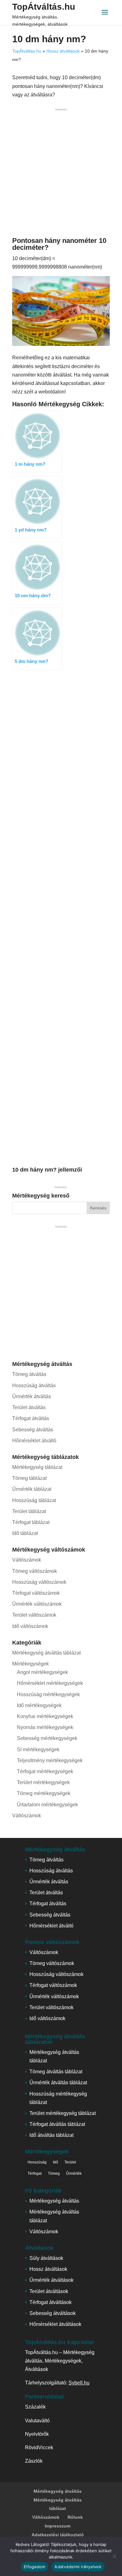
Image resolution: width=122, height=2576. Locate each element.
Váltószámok (27, 1560)
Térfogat (35, 2173)
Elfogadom (34, 2567)
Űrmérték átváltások (51, 2280)
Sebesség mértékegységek (47, 1738)
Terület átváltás (29, 1407)
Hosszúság (37, 2162)
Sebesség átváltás (33, 1430)
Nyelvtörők (37, 2434)
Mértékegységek (30, 1664)
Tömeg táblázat (29, 1478)
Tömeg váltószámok (35, 1571)
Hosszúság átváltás (34, 1385)
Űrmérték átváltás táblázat (58, 2083)
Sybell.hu (79, 2383)
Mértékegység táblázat (37, 1467)
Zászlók (34, 2461)
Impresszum (58, 2526)
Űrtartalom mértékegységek (47, 1805)
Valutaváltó (37, 2421)
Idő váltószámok (30, 1626)
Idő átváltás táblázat (51, 2135)
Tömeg (54, 2173)
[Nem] (114, 2556)
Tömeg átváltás (29, 1374)
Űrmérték (74, 2173)
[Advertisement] (61, 174)
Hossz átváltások (63, 51)
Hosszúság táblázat (34, 1500)
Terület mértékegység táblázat (63, 2113)
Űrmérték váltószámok (37, 1604)
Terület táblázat (29, 1511)
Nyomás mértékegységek (45, 1727)
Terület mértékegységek (43, 1782)
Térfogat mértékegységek (45, 1771)
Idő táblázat (25, 1533)
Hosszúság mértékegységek (48, 1694)
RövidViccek (39, 2448)
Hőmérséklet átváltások (55, 2324)
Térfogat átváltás (31, 1418)
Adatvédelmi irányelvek (78, 2567)
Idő (56, 2162)
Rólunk (75, 2517)
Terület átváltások (49, 2291)
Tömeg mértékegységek (44, 1793)
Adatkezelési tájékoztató (58, 2535)
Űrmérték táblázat (32, 1489)
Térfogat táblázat (31, 1522)
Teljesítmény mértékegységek (50, 1760)
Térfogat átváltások (51, 2302)
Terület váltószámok (34, 1615)
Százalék (35, 2407)
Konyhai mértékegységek (45, 1716)
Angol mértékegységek (42, 1672)
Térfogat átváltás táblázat (57, 2124)
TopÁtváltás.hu (44, 7)
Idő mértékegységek (39, 1705)
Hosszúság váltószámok (39, 1582)
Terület (70, 2162)
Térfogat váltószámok (36, 1593)
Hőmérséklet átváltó (34, 1441)
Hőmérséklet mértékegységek (50, 1683)
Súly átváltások (46, 2258)
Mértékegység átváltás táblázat (46, 1653)
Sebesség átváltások (53, 2313)
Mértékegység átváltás (54, 2201)
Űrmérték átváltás (32, 1396)
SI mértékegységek (38, 1750)
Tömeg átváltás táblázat (56, 2072)
